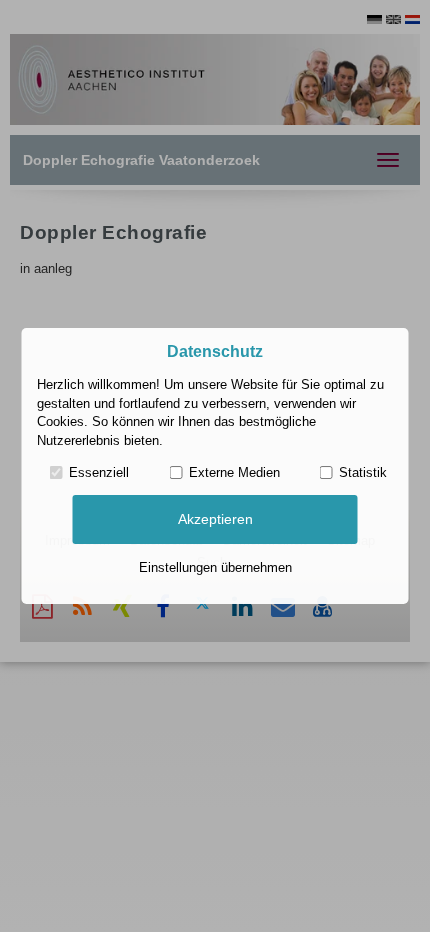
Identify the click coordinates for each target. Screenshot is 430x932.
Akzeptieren (215, 519)
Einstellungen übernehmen (215, 567)
